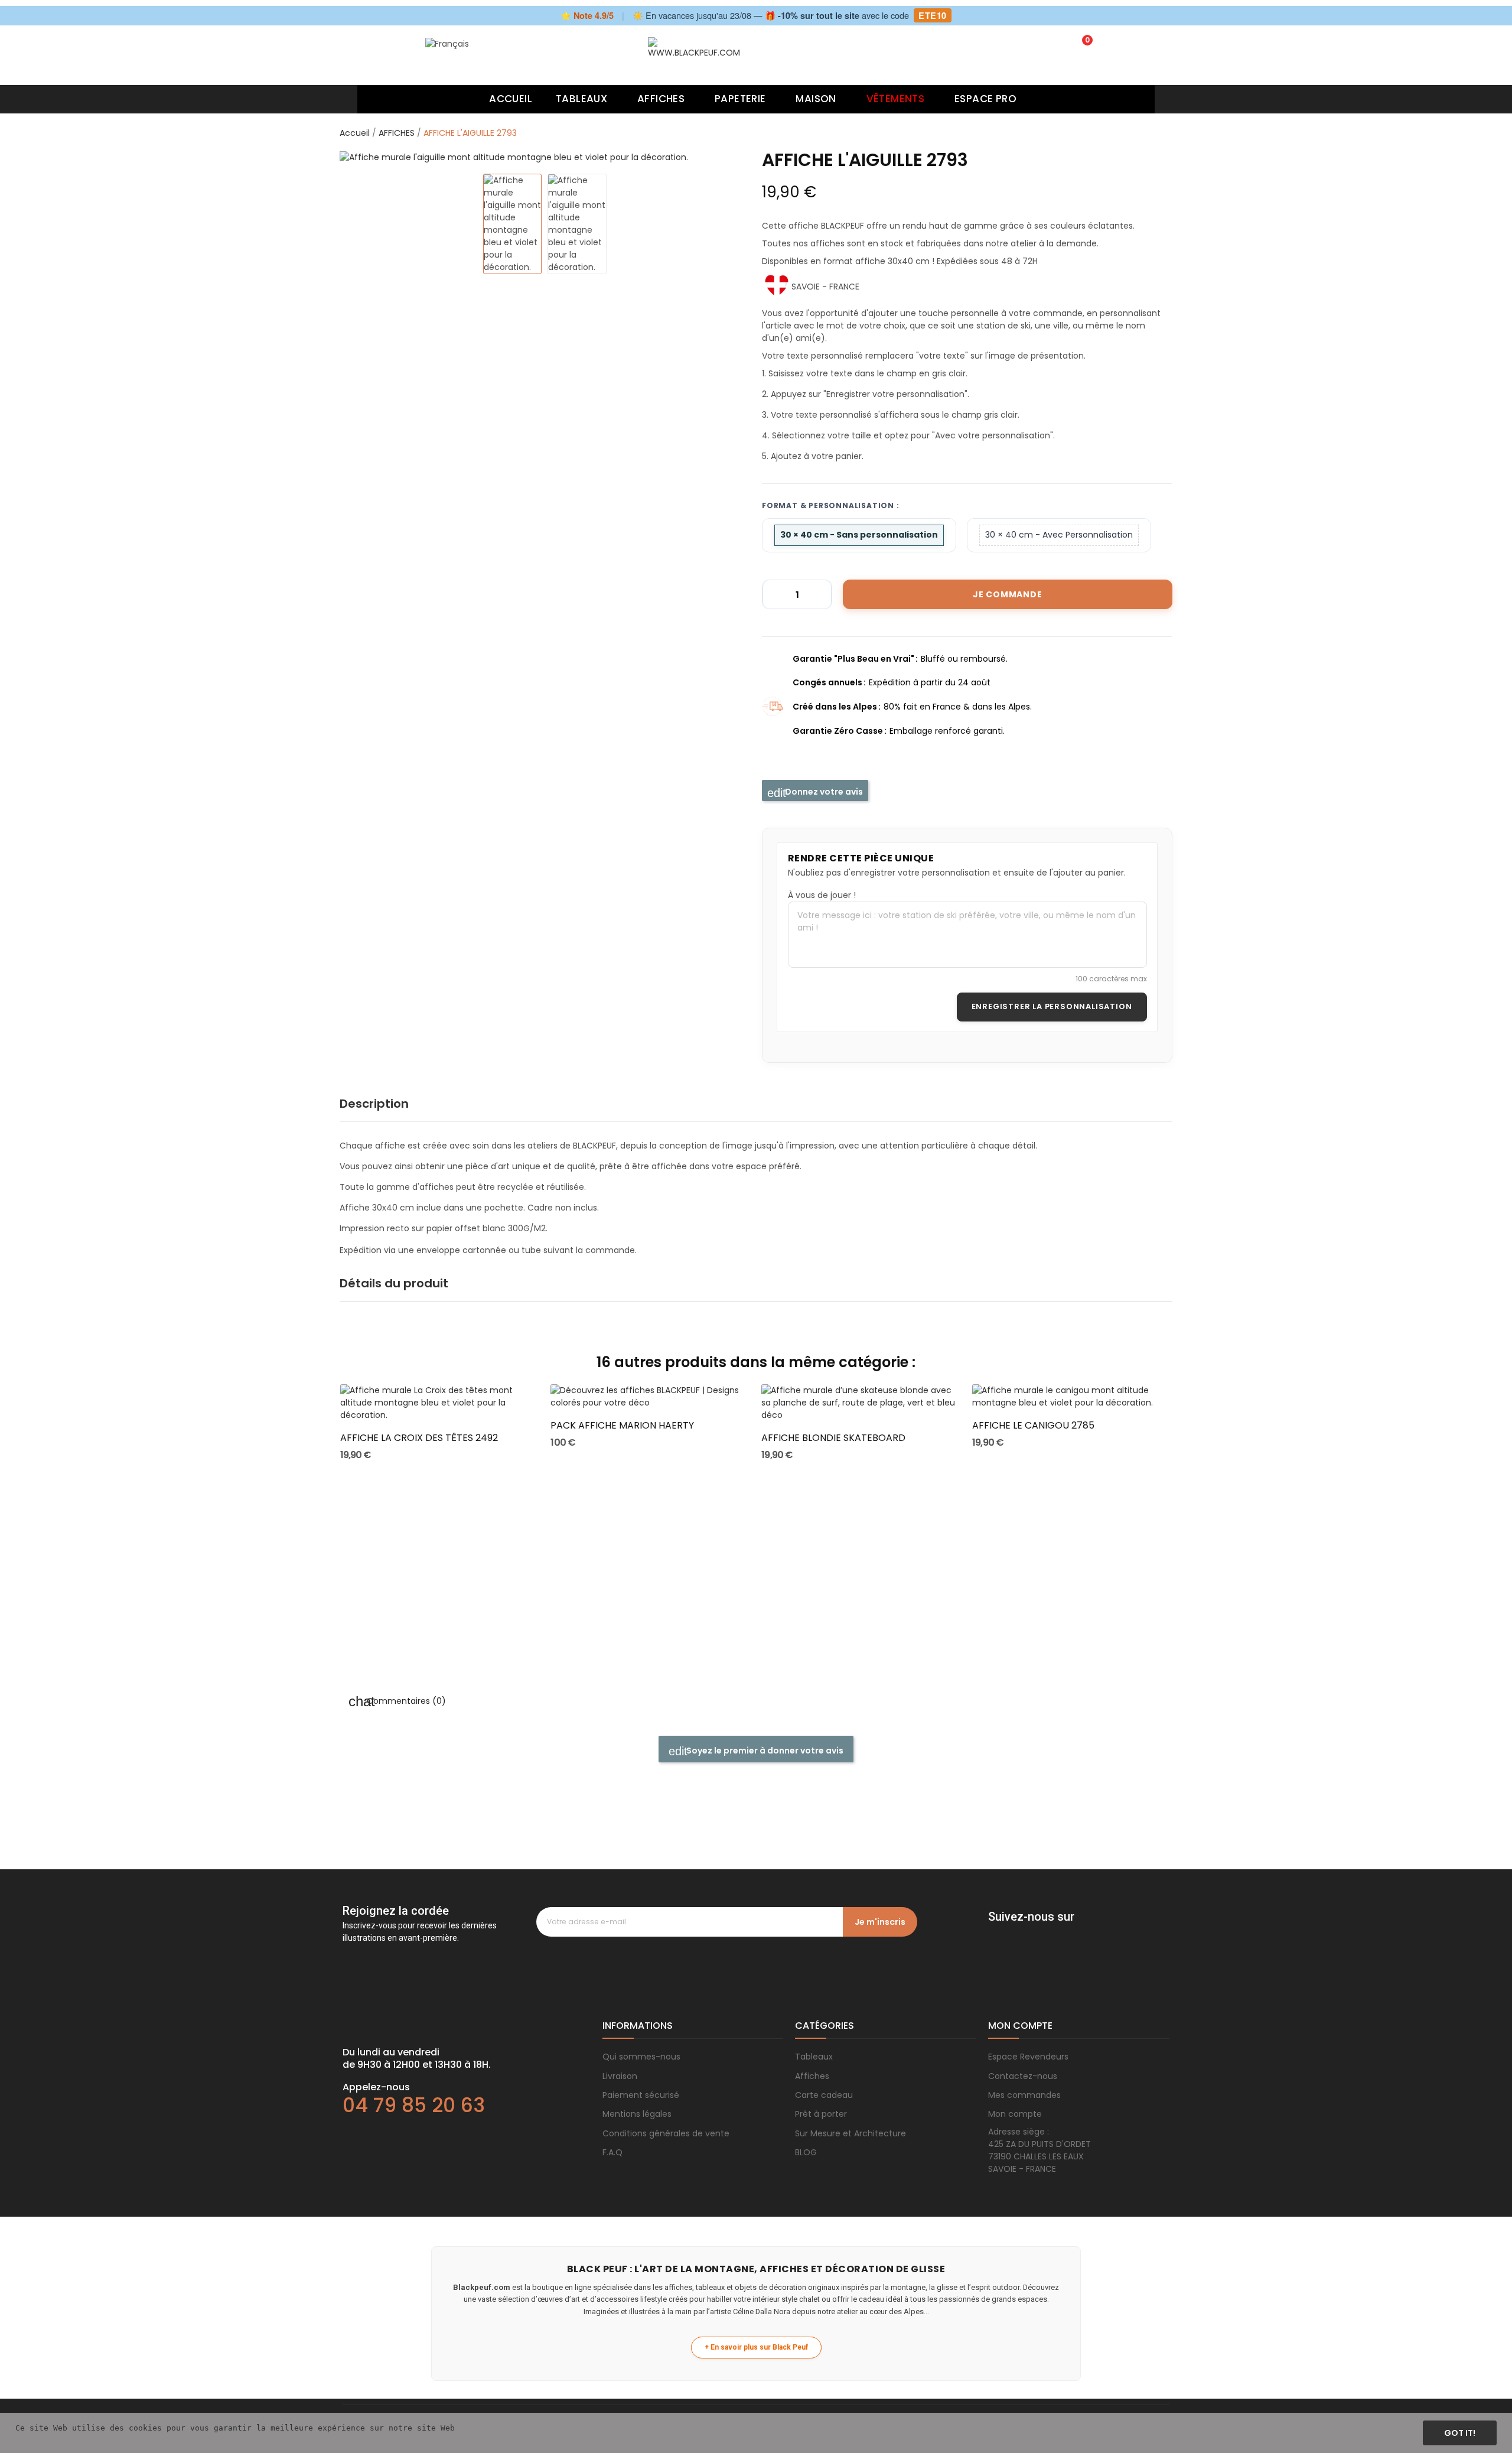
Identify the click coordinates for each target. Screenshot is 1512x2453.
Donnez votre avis (823, 792)
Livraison (620, 2076)
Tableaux (814, 2057)
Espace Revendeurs (1028, 2057)
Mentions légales (637, 2114)
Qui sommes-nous (641, 2057)
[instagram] (1018, 1933)
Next (729, 157)
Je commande (1008, 594)
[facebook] (994, 1933)
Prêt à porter (821, 2114)
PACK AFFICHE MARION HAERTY (622, 1426)
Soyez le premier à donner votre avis (764, 1751)
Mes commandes (1024, 2095)
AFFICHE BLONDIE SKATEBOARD (833, 1438)
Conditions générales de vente (666, 2133)
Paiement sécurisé (641, 2095)
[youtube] (1065, 1933)
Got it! (1460, 2433)
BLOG (806, 2152)
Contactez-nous (1023, 2076)
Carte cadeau (824, 2095)
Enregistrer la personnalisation (1052, 1006)
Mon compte (1015, 2114)
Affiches (812, 2076)
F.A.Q (612, 2152)
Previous (361, 157)
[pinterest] (1041, 1933)
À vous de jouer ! (822, 895)
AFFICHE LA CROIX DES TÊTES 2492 (419, 1438)
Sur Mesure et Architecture (850, 2133)
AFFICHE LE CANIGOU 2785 (1033, 1426)
